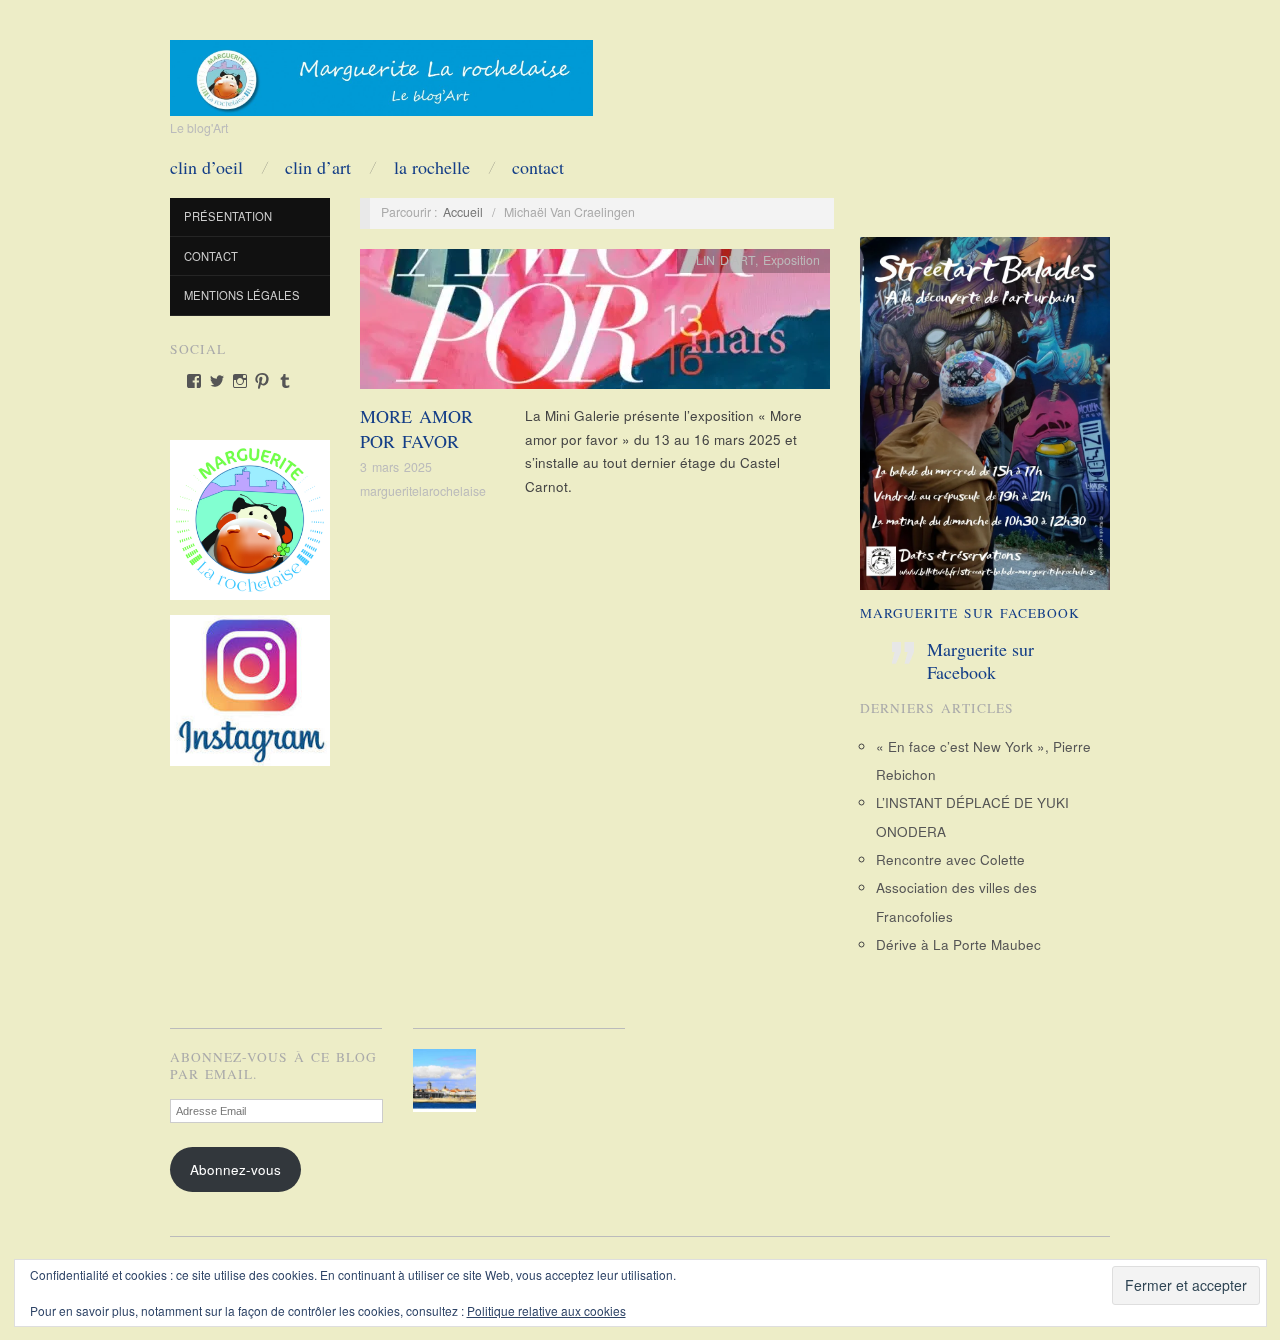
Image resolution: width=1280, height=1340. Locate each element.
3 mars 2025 (396, 467)
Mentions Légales (242, 295)
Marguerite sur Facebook (970, 613)
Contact (538, 167)
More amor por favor (416, 428)
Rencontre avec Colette (950, 859)
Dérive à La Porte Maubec (958, 944)
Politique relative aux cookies (546, 1310)
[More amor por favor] (595, 324)
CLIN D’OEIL (206, 167)
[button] (448, 1080)
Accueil (463, 212)
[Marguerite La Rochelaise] (381, 71)
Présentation (228, 216)
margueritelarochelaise (423, 491)
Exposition (791, 260)
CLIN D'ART (721, 260)
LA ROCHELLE (432, 167)
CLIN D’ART (318, 167)
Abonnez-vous (235, 1169)
